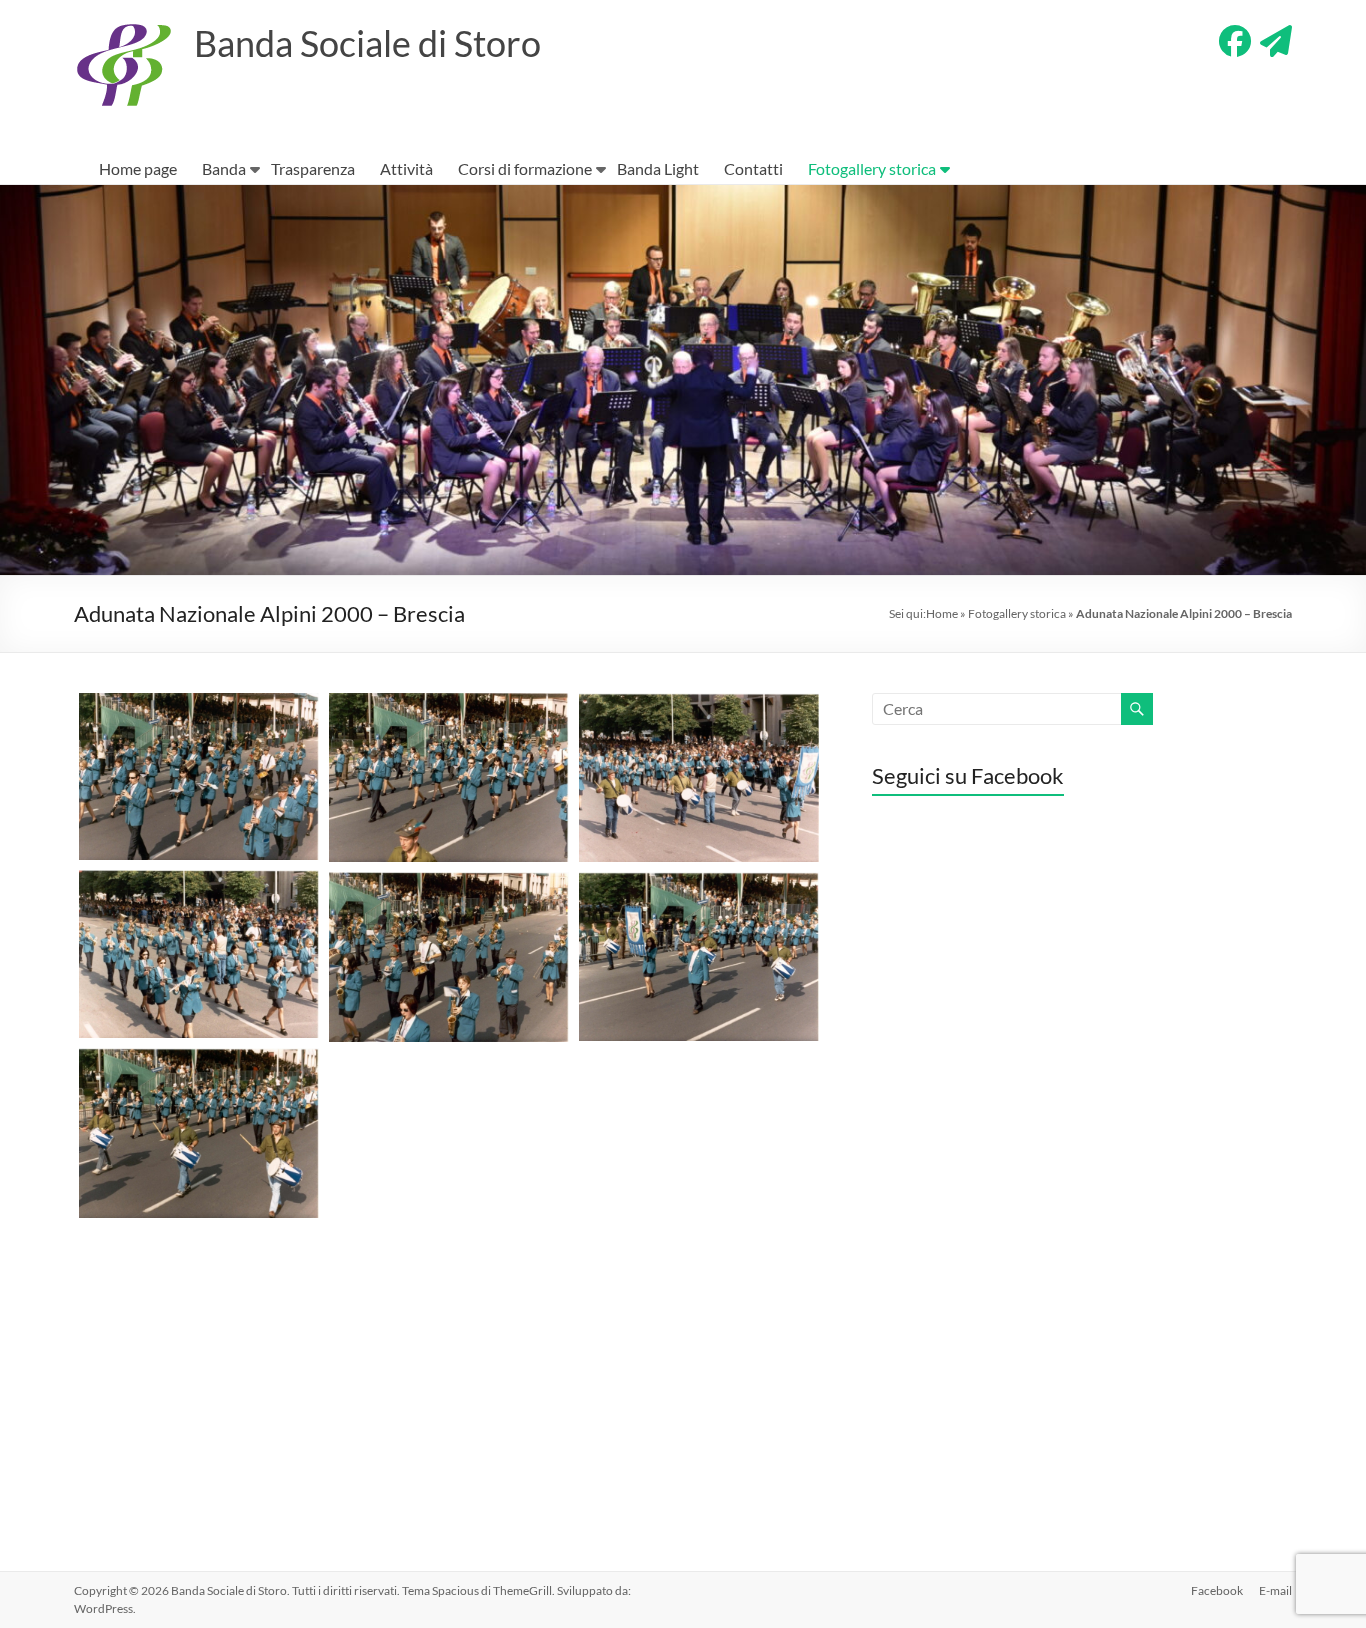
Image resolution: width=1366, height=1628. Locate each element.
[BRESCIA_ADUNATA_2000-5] (449, 957)
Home (942, 613)
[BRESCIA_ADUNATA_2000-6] (699, 956)
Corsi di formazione (525, 168)
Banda (224, 168)
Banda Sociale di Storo (367, 43)
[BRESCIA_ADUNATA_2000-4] (199, 954)
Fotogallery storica (872, 168)
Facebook (1217, 1590)
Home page (138, 168)
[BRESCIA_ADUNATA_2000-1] (199, 776)
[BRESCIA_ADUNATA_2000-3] (699, 777)
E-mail (1275, 1590)
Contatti (753, 168)
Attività (406, 168)
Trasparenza (313, 168)
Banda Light (658, 168)
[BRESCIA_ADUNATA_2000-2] (449, 777)
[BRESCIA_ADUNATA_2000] (199, 1133)
